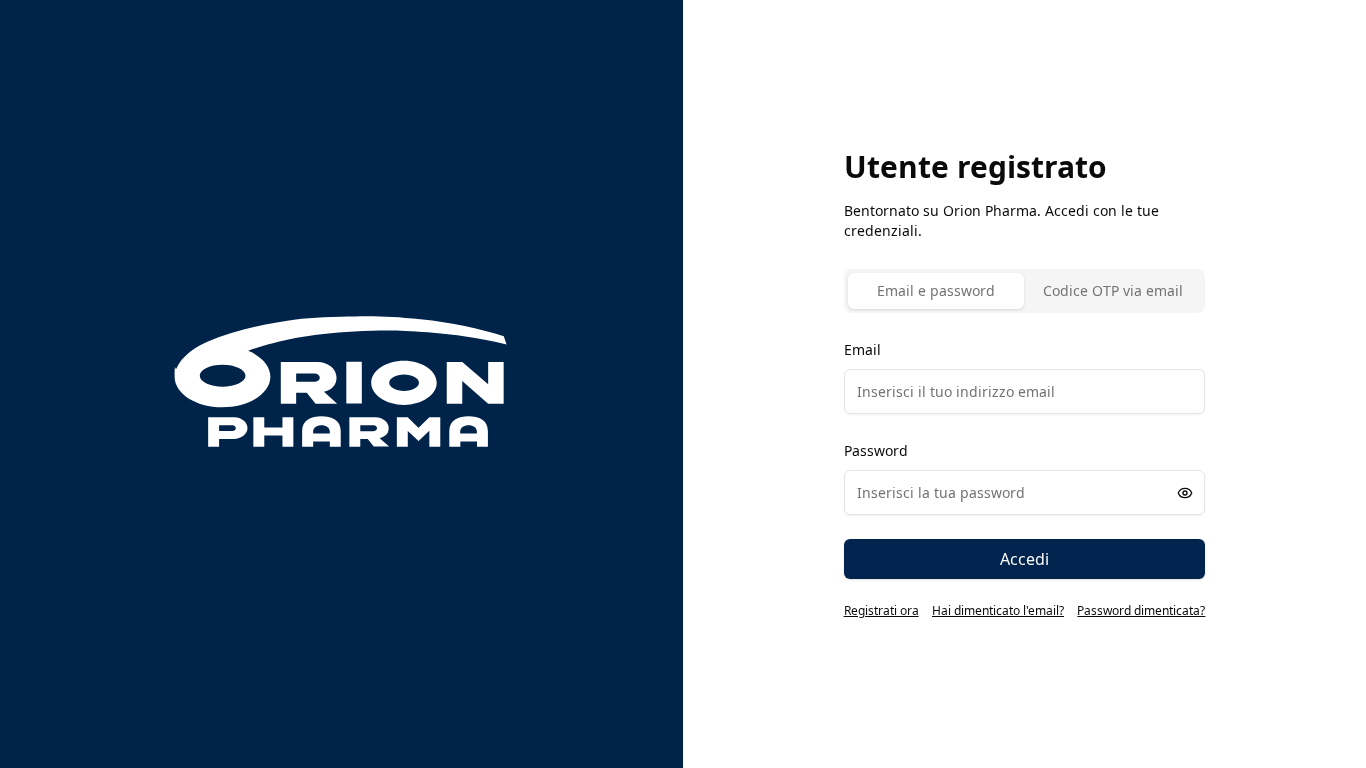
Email (862, 349)
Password (876, 450)
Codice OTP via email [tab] (1113, 290)
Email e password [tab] (936, 290)
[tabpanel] (1025, 458)
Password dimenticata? (1141, 611)
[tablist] (1025, 291)
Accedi (1024, 559)
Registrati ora (881, 611)
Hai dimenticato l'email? (998, 611)
